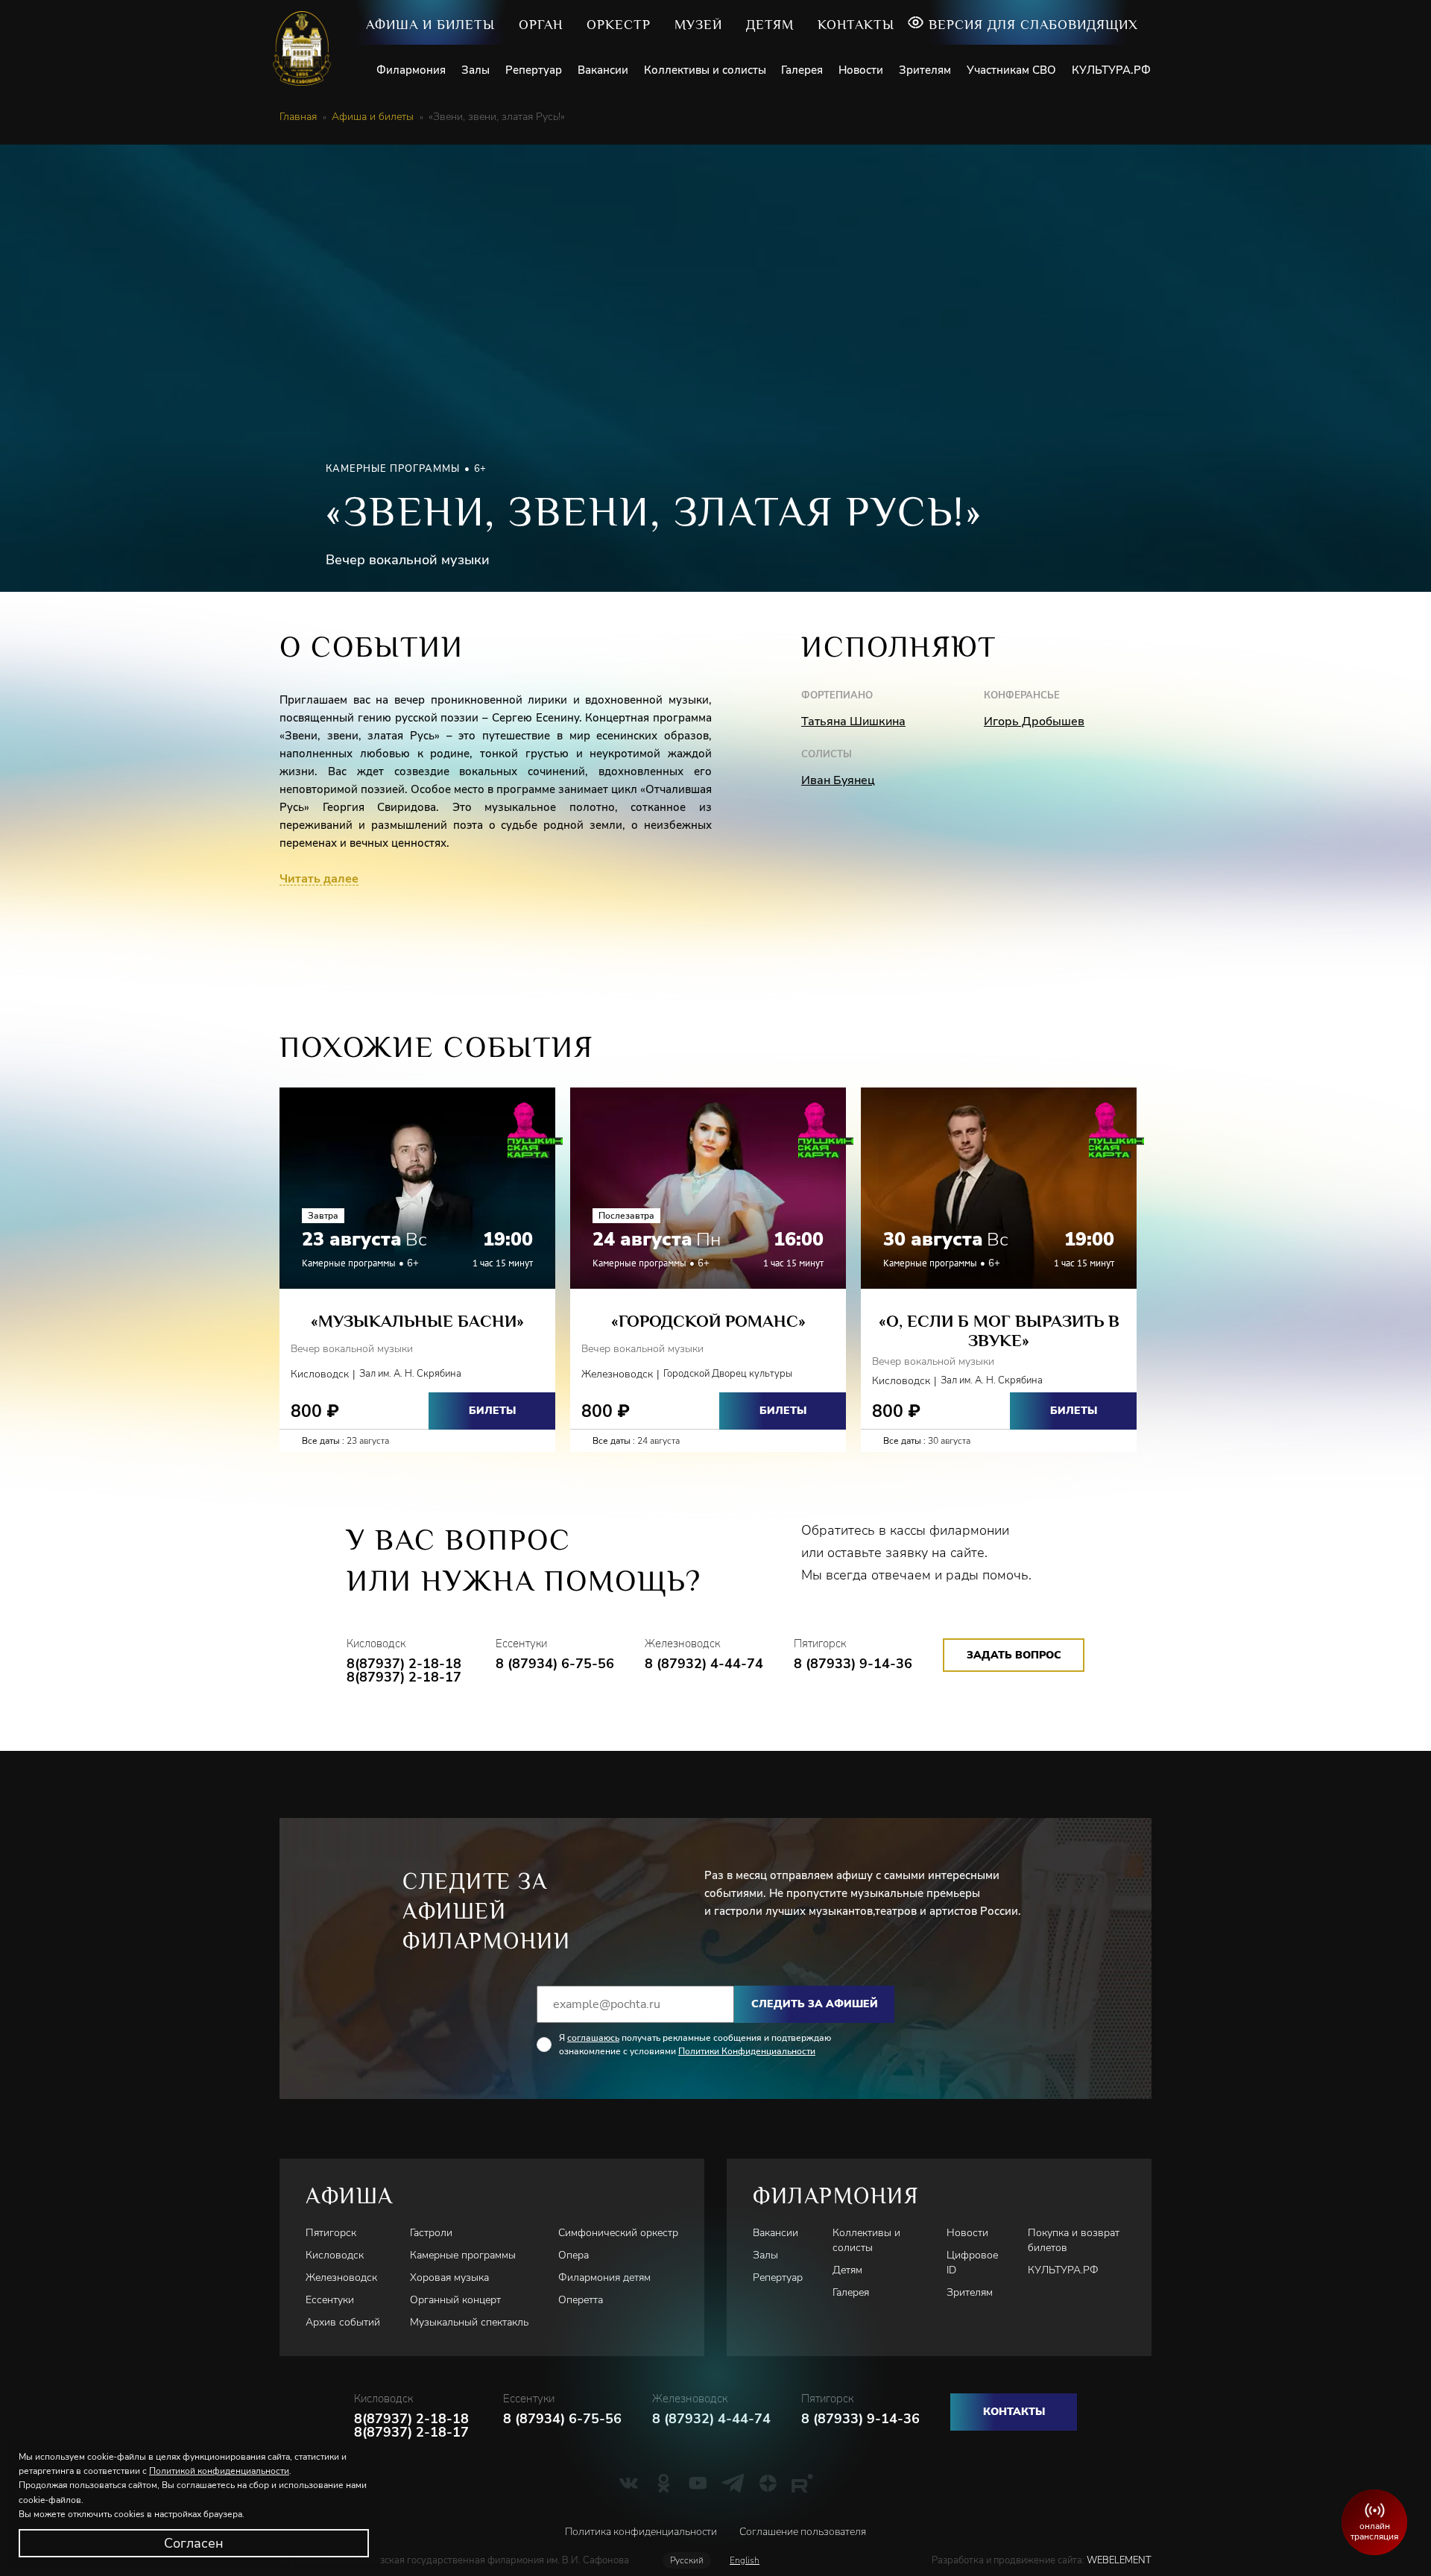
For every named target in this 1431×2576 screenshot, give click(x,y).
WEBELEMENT (1118, 2560)
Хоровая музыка (449, 2277)
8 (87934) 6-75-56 (555, 1664)
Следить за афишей (815, 2004)
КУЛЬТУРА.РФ (1111, 70)
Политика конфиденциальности (641, 2532)
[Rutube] (802, 2483)
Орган (541, 25)
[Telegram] (733, 2483)
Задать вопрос (1014, 1655)
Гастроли (431, 2233)
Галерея (802, 70)
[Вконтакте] (629, 2483)
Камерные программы (463, 2255)
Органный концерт (455, 2300)
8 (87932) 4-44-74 (704, 1664)
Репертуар (534, 70)
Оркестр (619, 25)
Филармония (411, 70)
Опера (574, 2255)
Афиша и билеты (430, 25)
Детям (770, 25)
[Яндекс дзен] (768, 2483)
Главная (298, 117)
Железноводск (341, 2277)
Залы (476, 70)
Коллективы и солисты (705, 70)
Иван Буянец (838, 780)
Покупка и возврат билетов (1074, 2240)
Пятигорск (331, 2233)
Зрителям (925, 70)
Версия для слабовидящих (1033, 25)
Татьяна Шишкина (853, 722)
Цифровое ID (972, 2263)
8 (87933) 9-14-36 (853, 1664)
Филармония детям (604, 2277)
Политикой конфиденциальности (219, 2471)
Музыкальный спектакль (469, 2322)
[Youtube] (698, 2483)
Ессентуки (330, 2300)
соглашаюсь (593, 2038)
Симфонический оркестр (618, 2233)
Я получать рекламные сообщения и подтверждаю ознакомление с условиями (695, 2045)
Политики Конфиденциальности (747, 2051)
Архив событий (343, 2322)
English (745, 2560)
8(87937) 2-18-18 (404, 1664)
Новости (861, 70)
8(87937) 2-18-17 (404, 1677)
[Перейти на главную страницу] (307, 48)
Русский (687, 2560)
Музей (698, 25)
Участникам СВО (1011, 70)
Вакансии (603, 70)
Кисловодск (335, 2255)
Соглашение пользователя (803, 2532)
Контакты (856, 25)
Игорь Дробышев (1034, 722)
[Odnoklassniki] (664, 2483)
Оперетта (581, 2300)
